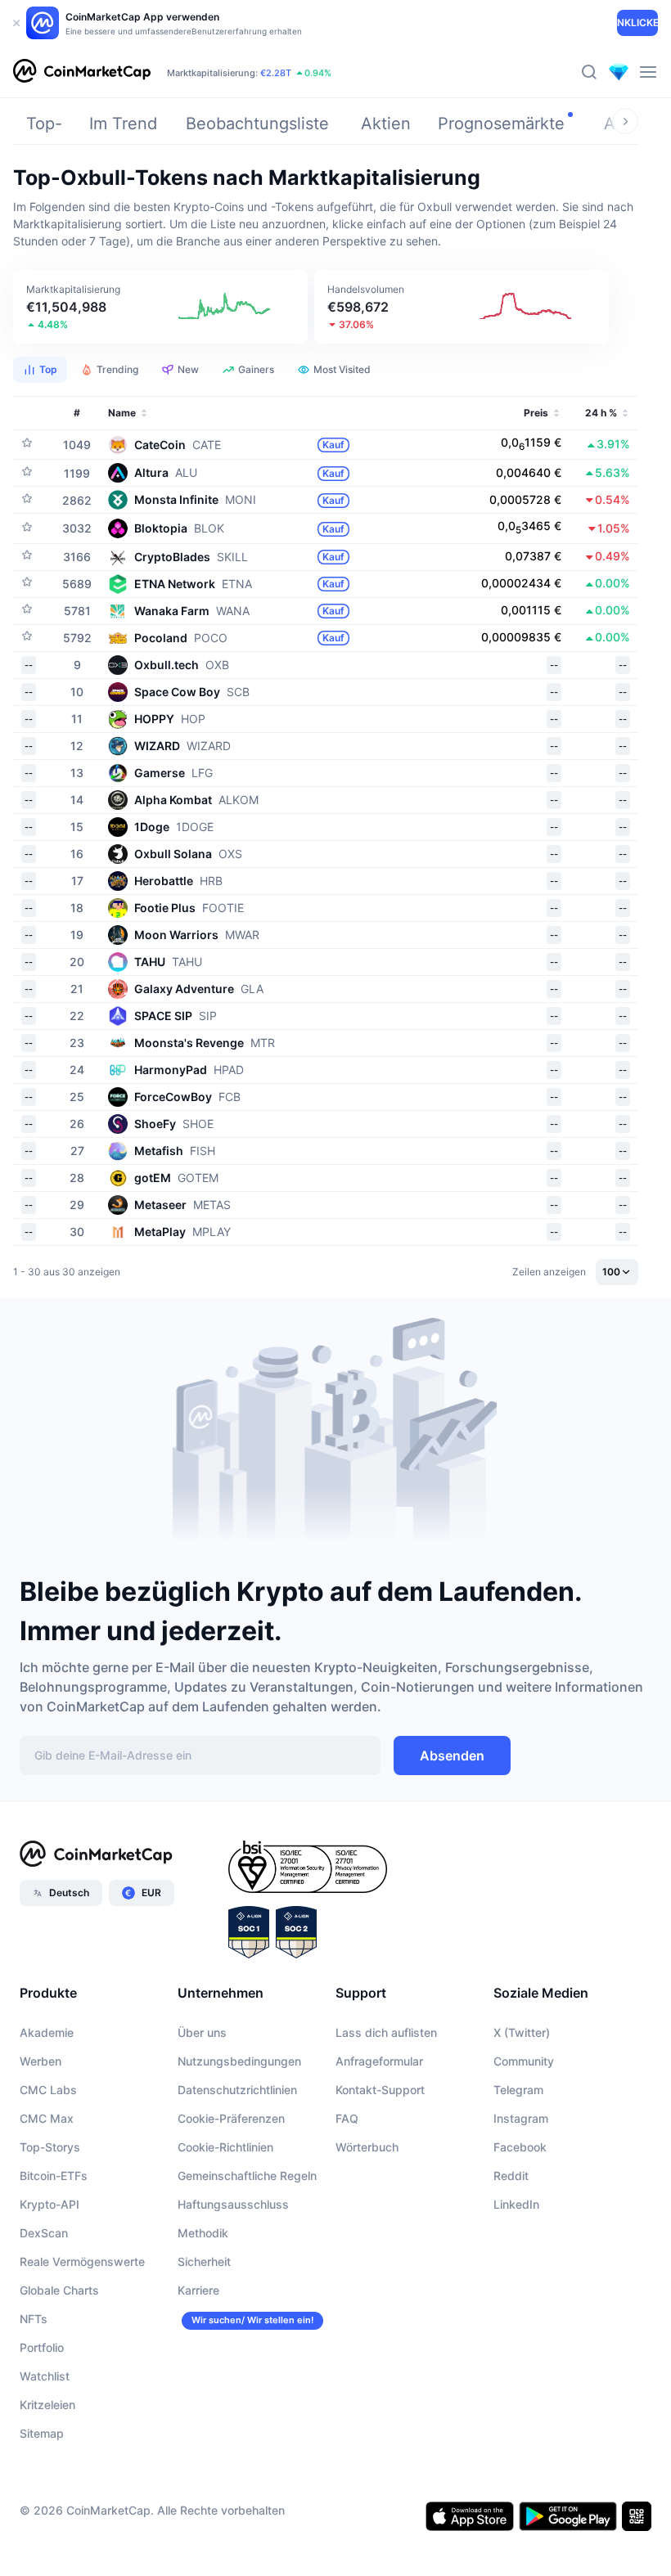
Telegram (518, 2090)
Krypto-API (50, 2204)
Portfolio (42, 2347)
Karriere (198, 2290)
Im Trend (123, 124)
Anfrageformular (379, 2061)
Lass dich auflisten (386, 2032)
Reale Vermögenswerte (82, 2261)
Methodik (203, 2233)
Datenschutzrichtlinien (237, 2090)
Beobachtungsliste (257, 124)
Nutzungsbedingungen (239, 2061)
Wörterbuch (367, 2147)
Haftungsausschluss (233, 2204)
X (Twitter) (522, 2032)
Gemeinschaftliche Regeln (247, 2176)
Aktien (386, 124)
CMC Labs (48, 2090)
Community (524, 2061)
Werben (41, 2061)
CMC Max (47, 2118)
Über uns (202, 2032)
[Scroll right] (625, 121)
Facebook (520, 2147)
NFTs (34, 2319)
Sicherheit (204, 2261)
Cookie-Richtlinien (225, 2147)
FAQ (347, 2118)
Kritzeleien (47, 2405)
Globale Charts (59, 2290)
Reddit (511, 2176)
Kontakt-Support (380, 2090)
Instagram (521, 2118)
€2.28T (276, 73)
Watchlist (45, 2376)
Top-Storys (50, 2147)
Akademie (47, 2032)
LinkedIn (516, 2204)
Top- (44, 124)
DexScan (44, 2233)
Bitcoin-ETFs (54, 2176)
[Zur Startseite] (82, 72)
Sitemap (42, 2433)
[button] (160, 307)
